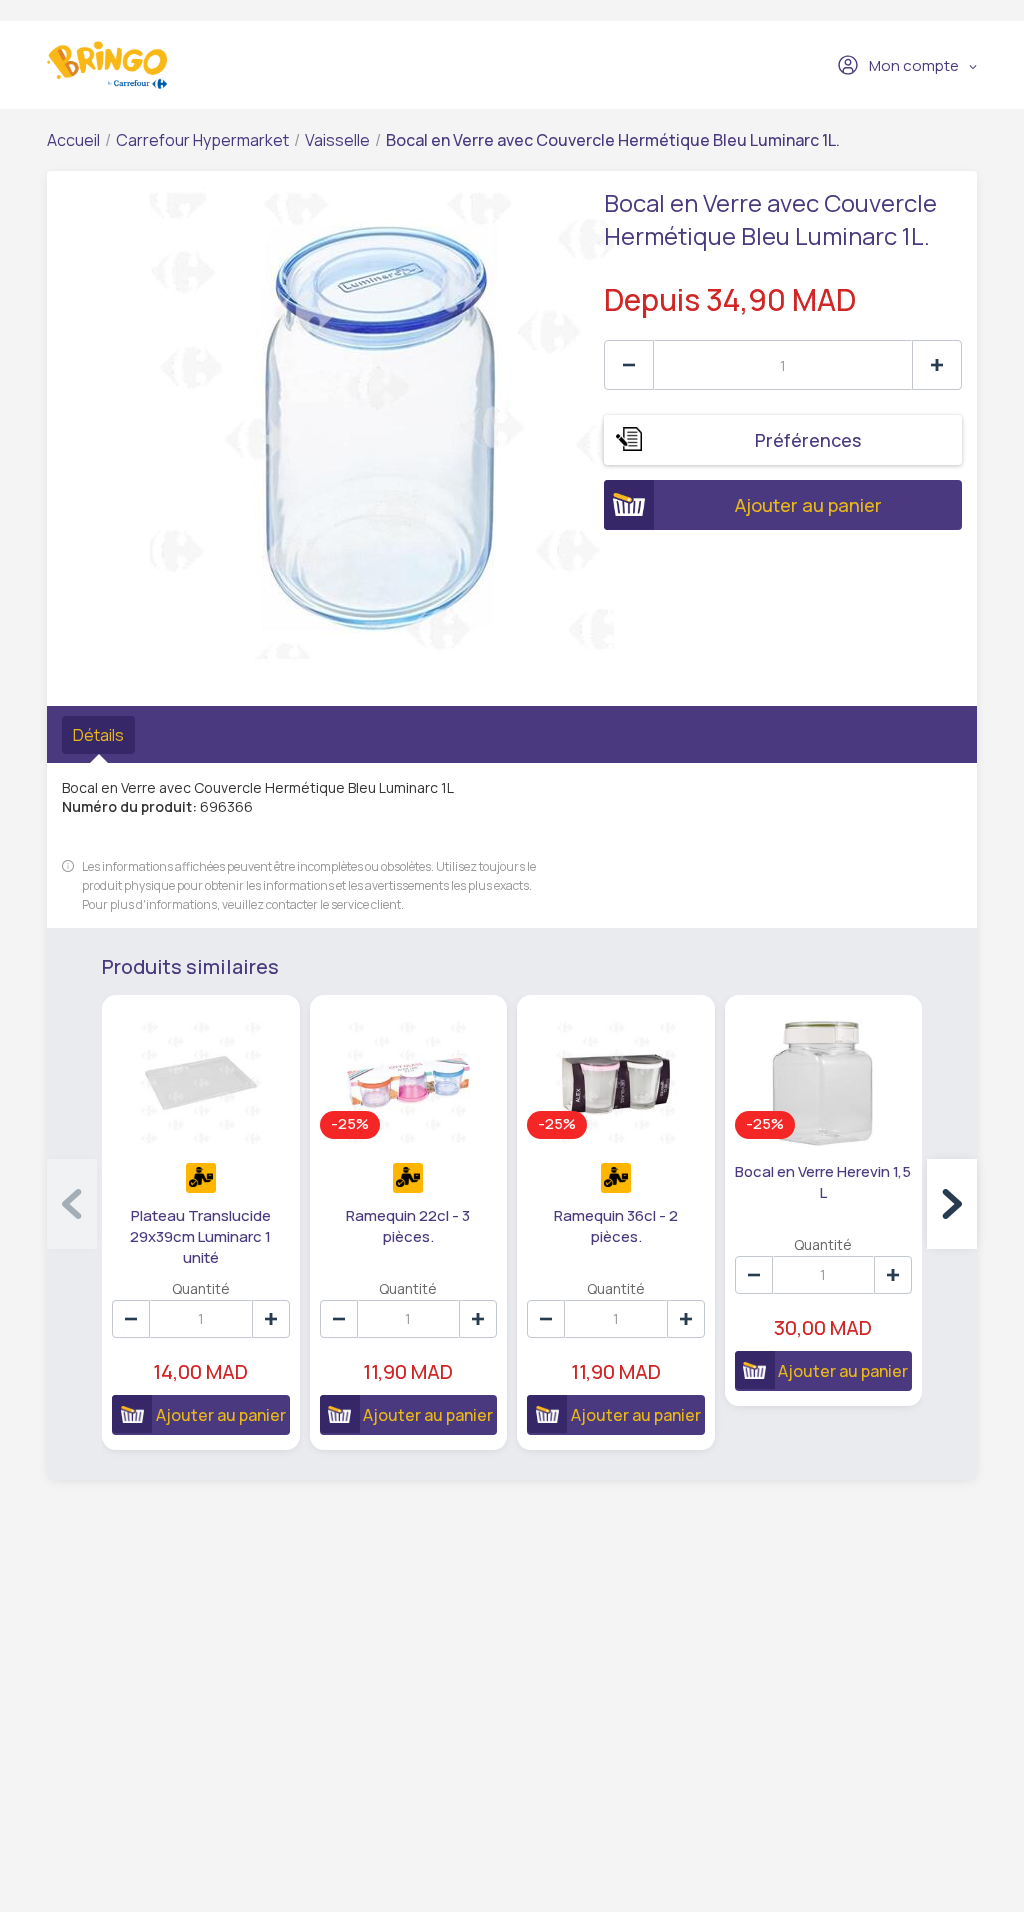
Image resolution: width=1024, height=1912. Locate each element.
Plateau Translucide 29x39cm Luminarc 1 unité (200, 1236)
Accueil (73, 140)
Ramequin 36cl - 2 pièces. (616, 1226)
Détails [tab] (98, 735)
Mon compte (914, 65)
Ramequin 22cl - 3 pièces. (408, 1226)
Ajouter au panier (808, 505)
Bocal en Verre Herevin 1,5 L (823, 1182)
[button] (952, 1204)
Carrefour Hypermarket (202, 140)
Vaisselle (337, 140)
